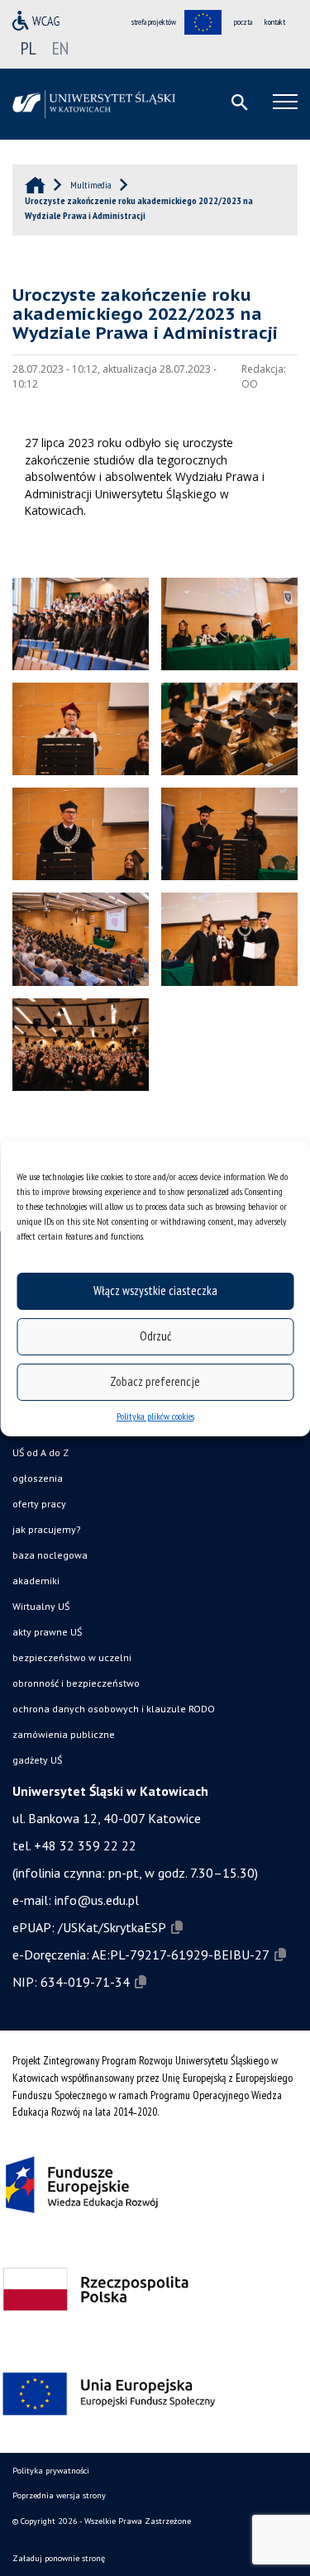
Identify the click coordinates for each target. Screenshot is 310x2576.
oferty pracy (39, 1504)
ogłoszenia (38, 1478)
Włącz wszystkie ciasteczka (155, 1290)
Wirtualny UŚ (41, 1606)
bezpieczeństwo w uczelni (72, 1657)
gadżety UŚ (37, 1760)
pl (29, 48)
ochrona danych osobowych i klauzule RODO (114, 1709)
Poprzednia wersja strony (59, 2495)
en (60, 48)
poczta (243, 22)
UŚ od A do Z (41, 1452)
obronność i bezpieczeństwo (76, 1683)
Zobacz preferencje (155, 1381)
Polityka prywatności (51, 2471)
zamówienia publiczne (64, 1734)
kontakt (275, 22)
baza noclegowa (50, 1555)
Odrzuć (155, 1336)
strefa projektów (154, 22)
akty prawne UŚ (47, 1632)
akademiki (36, 1581)
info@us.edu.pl (97, 1900)
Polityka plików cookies (155, 1416)
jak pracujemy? (47, 1529)
